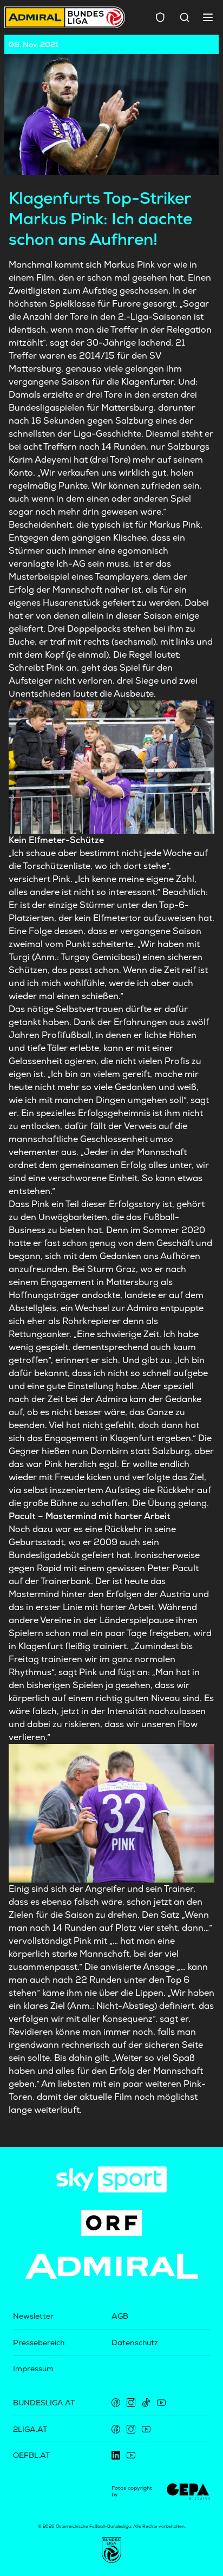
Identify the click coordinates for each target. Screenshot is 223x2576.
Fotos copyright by (132, 2491)
